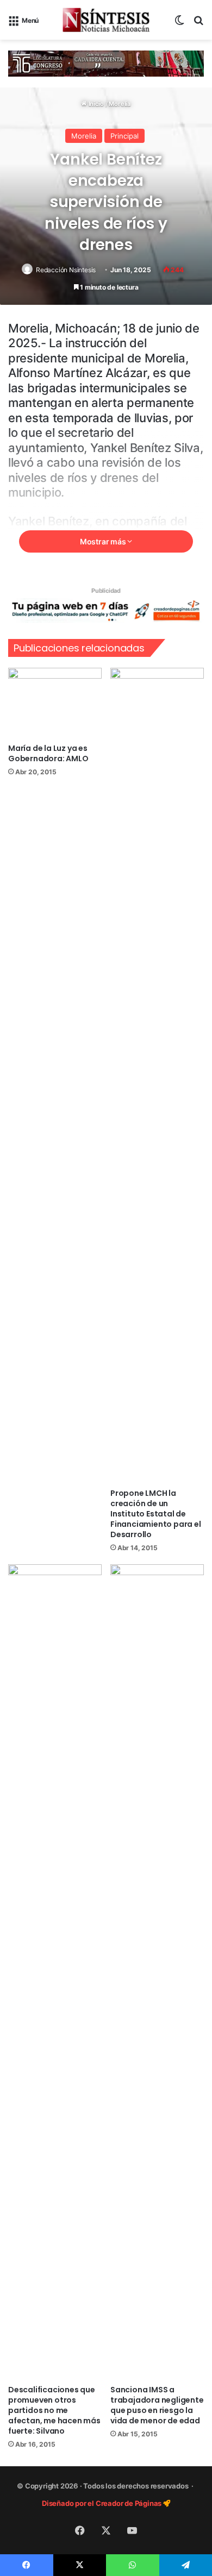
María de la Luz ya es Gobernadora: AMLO (48, 753)
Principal (124, 136)
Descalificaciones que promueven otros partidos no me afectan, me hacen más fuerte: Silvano (54, 2410)
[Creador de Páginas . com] (106, 610)
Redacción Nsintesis (66, 270)
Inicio (95, 104)
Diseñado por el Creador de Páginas (102, 2503)
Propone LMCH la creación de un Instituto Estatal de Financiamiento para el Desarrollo (156, 1514)
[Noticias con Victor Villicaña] (106, 20)
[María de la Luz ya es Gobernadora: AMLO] (55, 703)
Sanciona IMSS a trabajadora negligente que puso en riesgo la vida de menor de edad (157, 2405)
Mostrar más (104, 541)
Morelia (120, 104)
